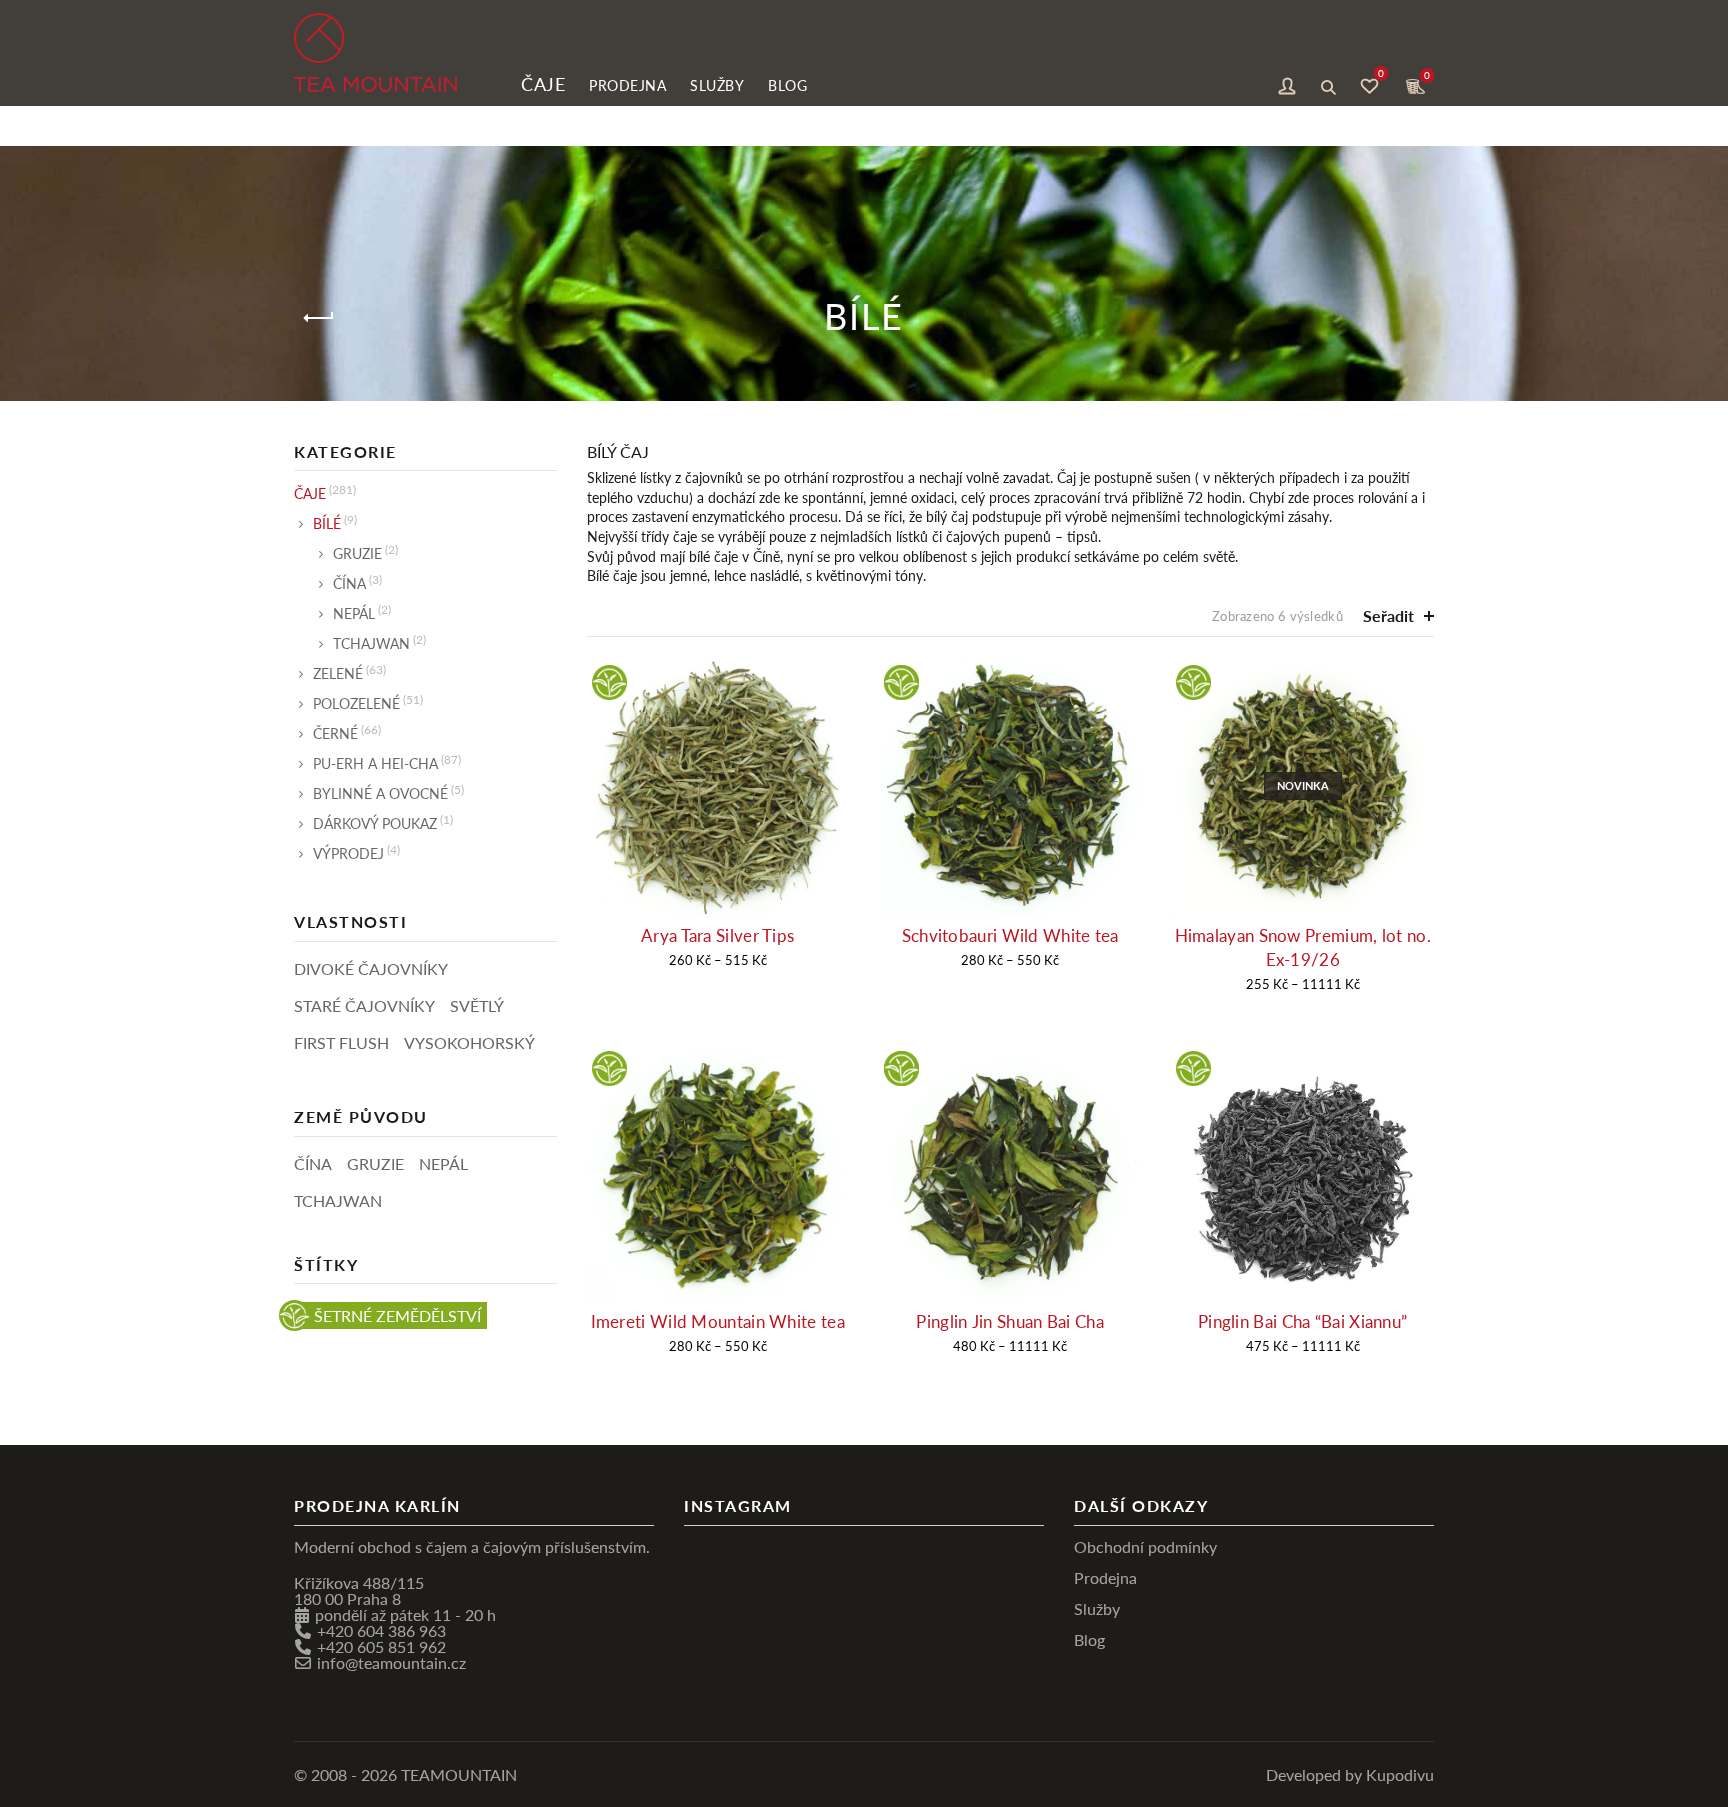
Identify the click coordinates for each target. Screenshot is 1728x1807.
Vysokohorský (469, 1042)
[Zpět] (319, 318)
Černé (335, 733)
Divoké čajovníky (371, 968)
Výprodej (348, 853)
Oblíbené (1381, 76)
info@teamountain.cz (391, 1662)
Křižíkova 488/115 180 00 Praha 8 (359, 1590)
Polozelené (356, 703)
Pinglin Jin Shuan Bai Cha (1010, 1321)
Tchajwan (371, 643)
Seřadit (1388, 615)
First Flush (341, 1042)
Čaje (543, 83)
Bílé (327, 523)
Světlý (477, 1005)
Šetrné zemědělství (397, 1315)
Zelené (338, 673)
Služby (717, 85)
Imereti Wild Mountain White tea (718, 1321)
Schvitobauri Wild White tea (1010, 935)
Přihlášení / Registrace (1287, 84)
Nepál (354, 613)
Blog (787, 85)
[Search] (1328, 84)
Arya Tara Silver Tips (717, 935)
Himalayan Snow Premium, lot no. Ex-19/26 (1303, 947)
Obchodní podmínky (1145, 1546)
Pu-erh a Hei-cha (375, 763)
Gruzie (357, 553)
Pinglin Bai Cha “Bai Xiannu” (1302, 1321)
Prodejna (627, 85)
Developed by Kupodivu (1350, 1774)
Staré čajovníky (364, 1005)
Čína (349, 583)
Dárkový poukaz (375, 823)
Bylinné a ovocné (380, 793)
